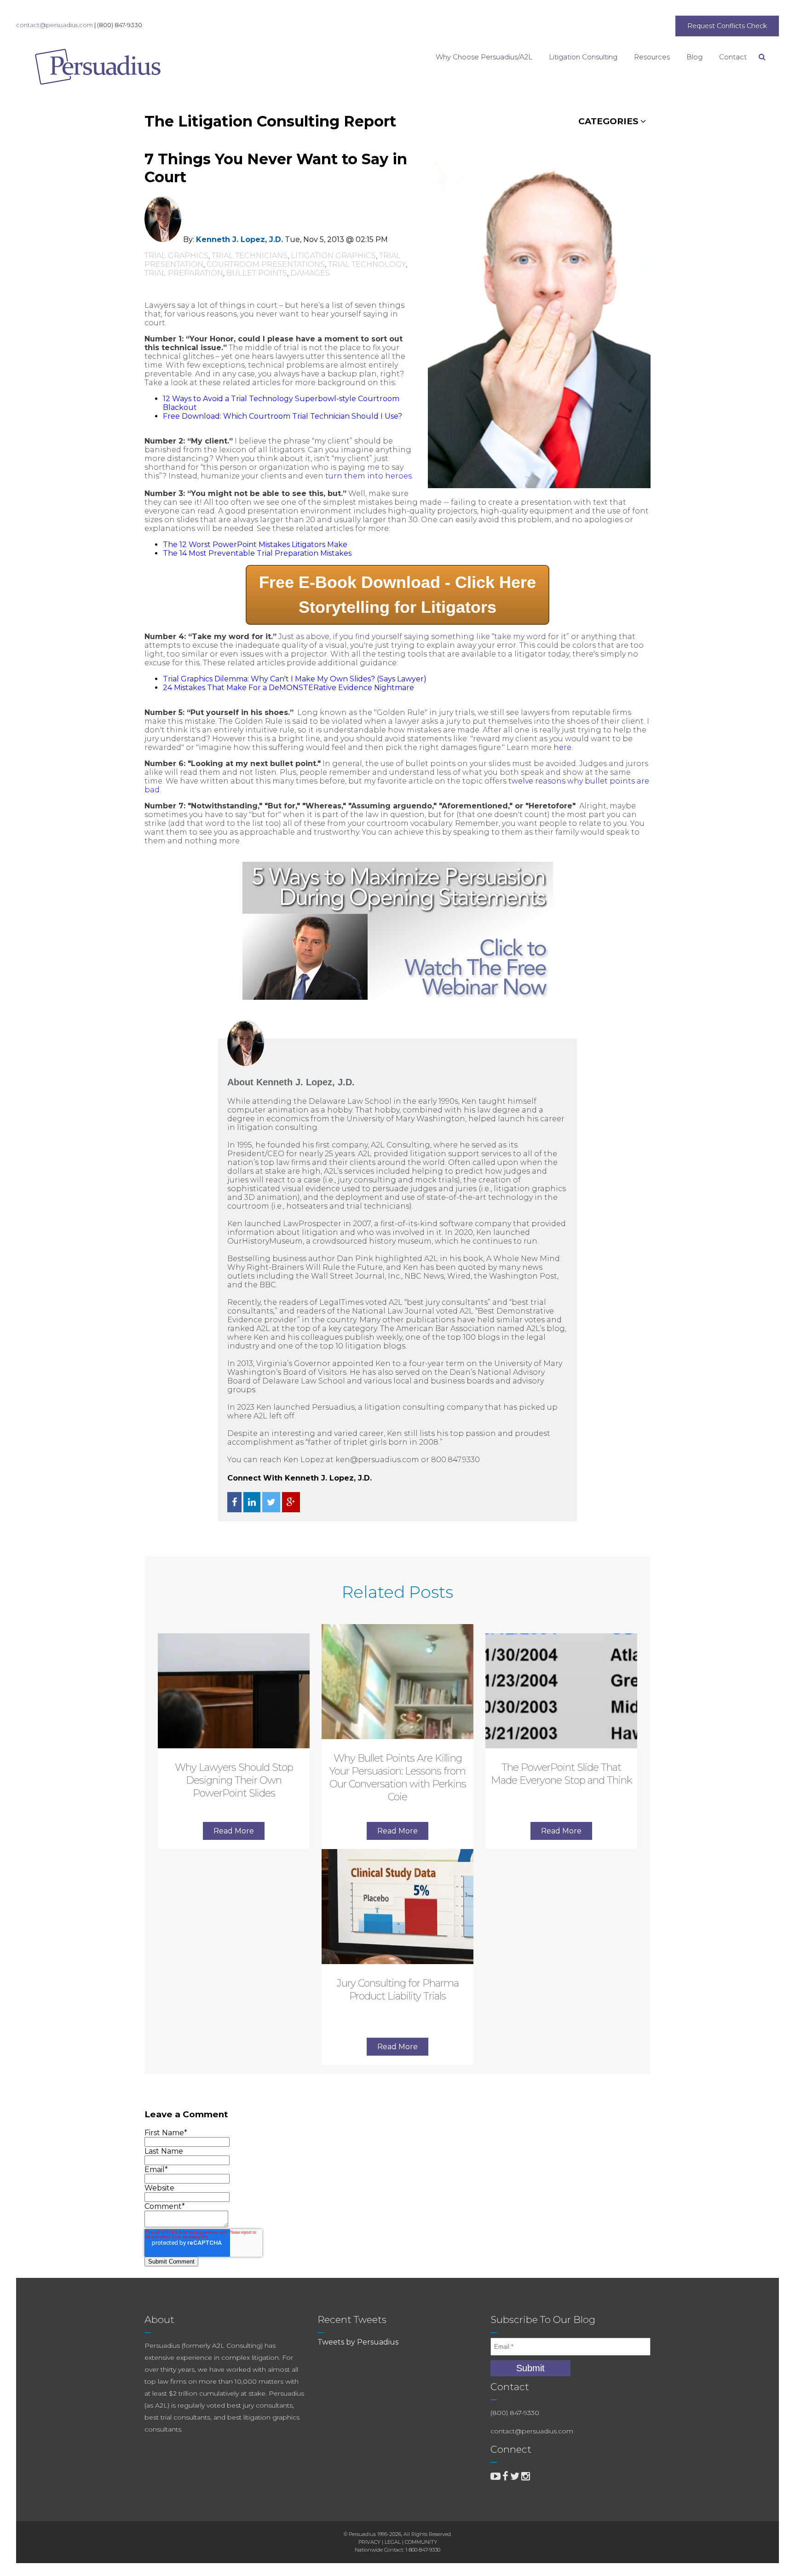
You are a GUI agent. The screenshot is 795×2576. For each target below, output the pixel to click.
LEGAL (393, 2542)
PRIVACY (369, 2542)
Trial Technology (367, 264)
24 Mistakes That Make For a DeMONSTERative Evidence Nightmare (288, 688)
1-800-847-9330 (423, 2550)
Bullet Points (257, 273)
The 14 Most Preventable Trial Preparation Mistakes (257, 553)
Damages (310, 273)
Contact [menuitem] (733, 57)
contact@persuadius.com (55, 25)
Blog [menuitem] (694, 57)
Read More (234, 1831)
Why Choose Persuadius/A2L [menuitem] (484, 57)
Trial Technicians (250, 256)
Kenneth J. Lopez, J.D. (239, 239)
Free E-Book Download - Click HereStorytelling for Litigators (397, 595)
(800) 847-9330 (120, 25)
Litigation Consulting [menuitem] (583, 57)
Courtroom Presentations (266, 264)
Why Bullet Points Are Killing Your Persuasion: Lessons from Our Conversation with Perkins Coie (398, 1778)
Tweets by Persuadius (358, 2342)
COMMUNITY (421, 2542)
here (562, 747)
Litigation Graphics (333, 256)
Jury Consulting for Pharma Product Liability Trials (398, 1990)
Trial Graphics (176, 256)
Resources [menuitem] (652, 57)
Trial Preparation (184, 273)
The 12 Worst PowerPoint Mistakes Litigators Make (255, 545)
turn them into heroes (369, 476)
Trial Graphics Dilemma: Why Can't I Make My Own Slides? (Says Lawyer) (295, 679)
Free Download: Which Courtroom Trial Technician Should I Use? (282, 416)
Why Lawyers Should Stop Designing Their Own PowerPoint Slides (234, 1780)
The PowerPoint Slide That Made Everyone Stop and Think (562, 1774)
